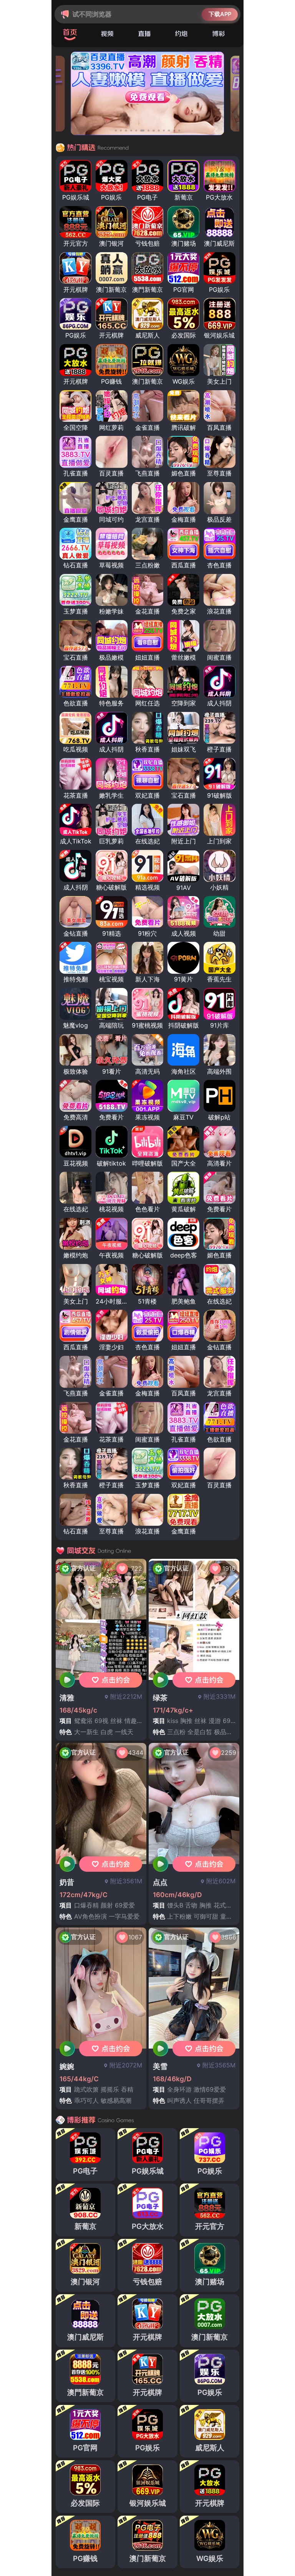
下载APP (220, 14)
